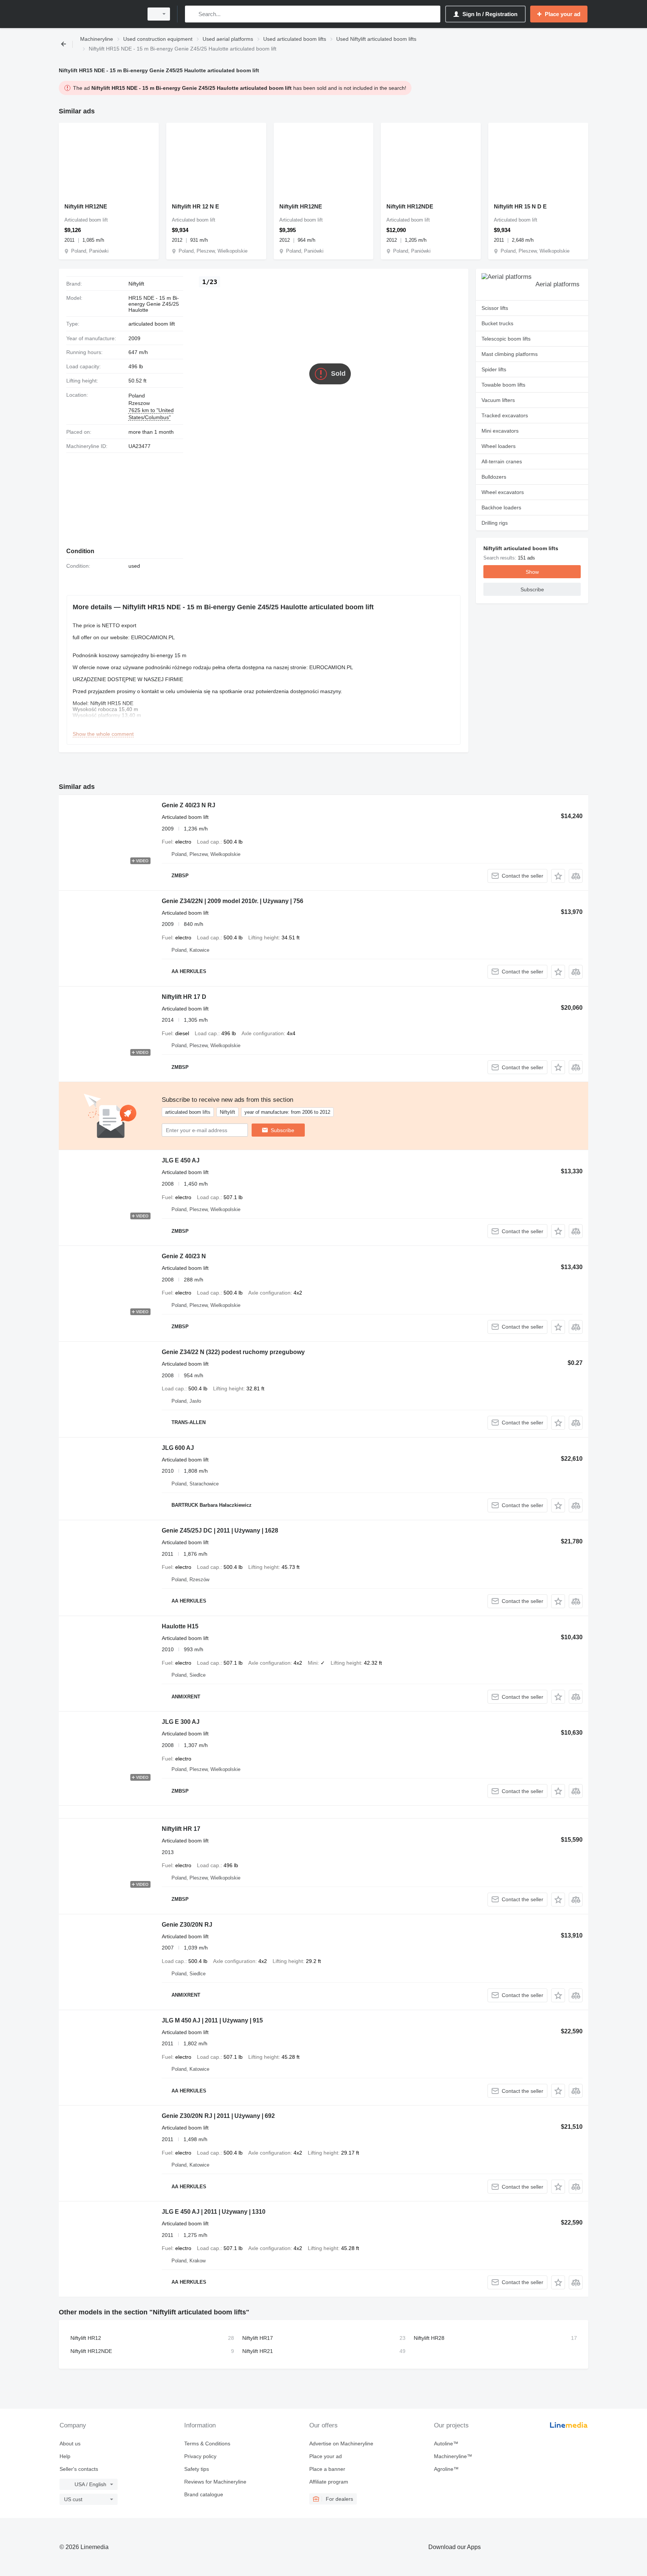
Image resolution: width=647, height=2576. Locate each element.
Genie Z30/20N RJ (187, 1925)
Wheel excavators (503, 492)
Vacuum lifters (498, 400)
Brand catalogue (204, 2494)
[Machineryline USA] (99, 14)
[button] (558, 876)
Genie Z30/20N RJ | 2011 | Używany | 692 (218, 2116)
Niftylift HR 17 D (184, 997)
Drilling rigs (495, 523)
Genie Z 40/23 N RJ (189, 805)
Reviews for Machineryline (215, 2482)
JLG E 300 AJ (181, 1722)
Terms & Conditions (207, 2444)
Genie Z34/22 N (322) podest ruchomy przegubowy (233, 1352)
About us (70, 2444)
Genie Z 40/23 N (184, 1256)
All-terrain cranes (502, 461)
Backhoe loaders (501, 507)
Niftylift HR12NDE (410, 206)
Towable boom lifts (503, 385)
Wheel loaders (499, 446)
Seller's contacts (79, 2469)
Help (65, 2456)
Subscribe (283, 1130)
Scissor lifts (495, 308)
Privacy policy (200, 2456)
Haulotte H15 (180, 1626)
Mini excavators (500, 431)
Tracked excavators (505, 415)
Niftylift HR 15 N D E (520, 206)
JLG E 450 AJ (181, 1160)
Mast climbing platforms (510, 354)
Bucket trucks (497, 323)
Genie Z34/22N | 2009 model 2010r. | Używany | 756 (233, 901)
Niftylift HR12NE (86, 206)
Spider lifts (494, 369)
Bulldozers (494, 477)
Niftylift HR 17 (181, 1829)
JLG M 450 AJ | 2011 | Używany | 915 (212, 2020)
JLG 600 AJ (178, 1448)
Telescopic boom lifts (506, 339)
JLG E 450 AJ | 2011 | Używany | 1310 (214, 2212)
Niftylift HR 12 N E (195, 206)
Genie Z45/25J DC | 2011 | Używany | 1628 (220, 1531)
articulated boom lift (152, 324)
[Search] (192, 14)
